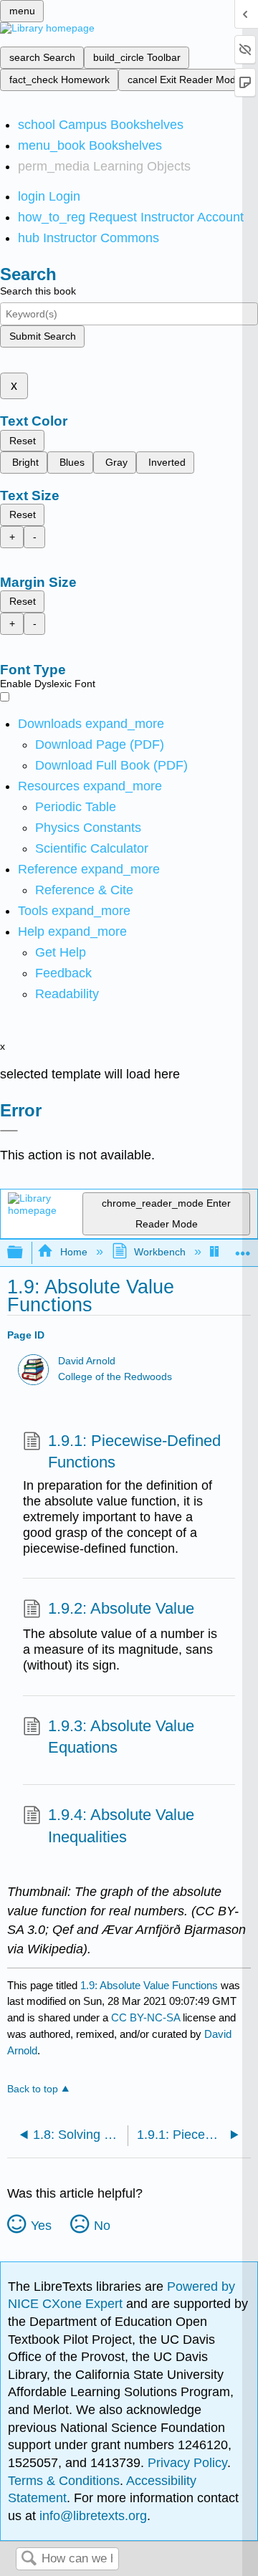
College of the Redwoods (115, 1377)
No (102, 2226)
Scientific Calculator (92, 848)
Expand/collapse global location (243, 1249)
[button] (63, 973)
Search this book (38, 291)
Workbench (160, 1252)
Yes (41, 2226)
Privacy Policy (187, 2463)
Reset (23, 441)
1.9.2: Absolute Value (121, 1608)
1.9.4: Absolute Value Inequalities (121, 1826)
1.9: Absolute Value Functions (149, 1985)
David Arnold (87, 1361)
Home (73, 1252)
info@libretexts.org (91, 2516)
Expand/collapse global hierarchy (24, 1253)
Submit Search (43, 336)
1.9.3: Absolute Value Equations (121, 1737)
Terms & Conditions (64, 2481)
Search (29, 2559)
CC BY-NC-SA (147, 2017)
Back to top (33, 2089)
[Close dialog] (9, 1131)
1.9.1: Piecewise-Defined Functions (134, 1452)
